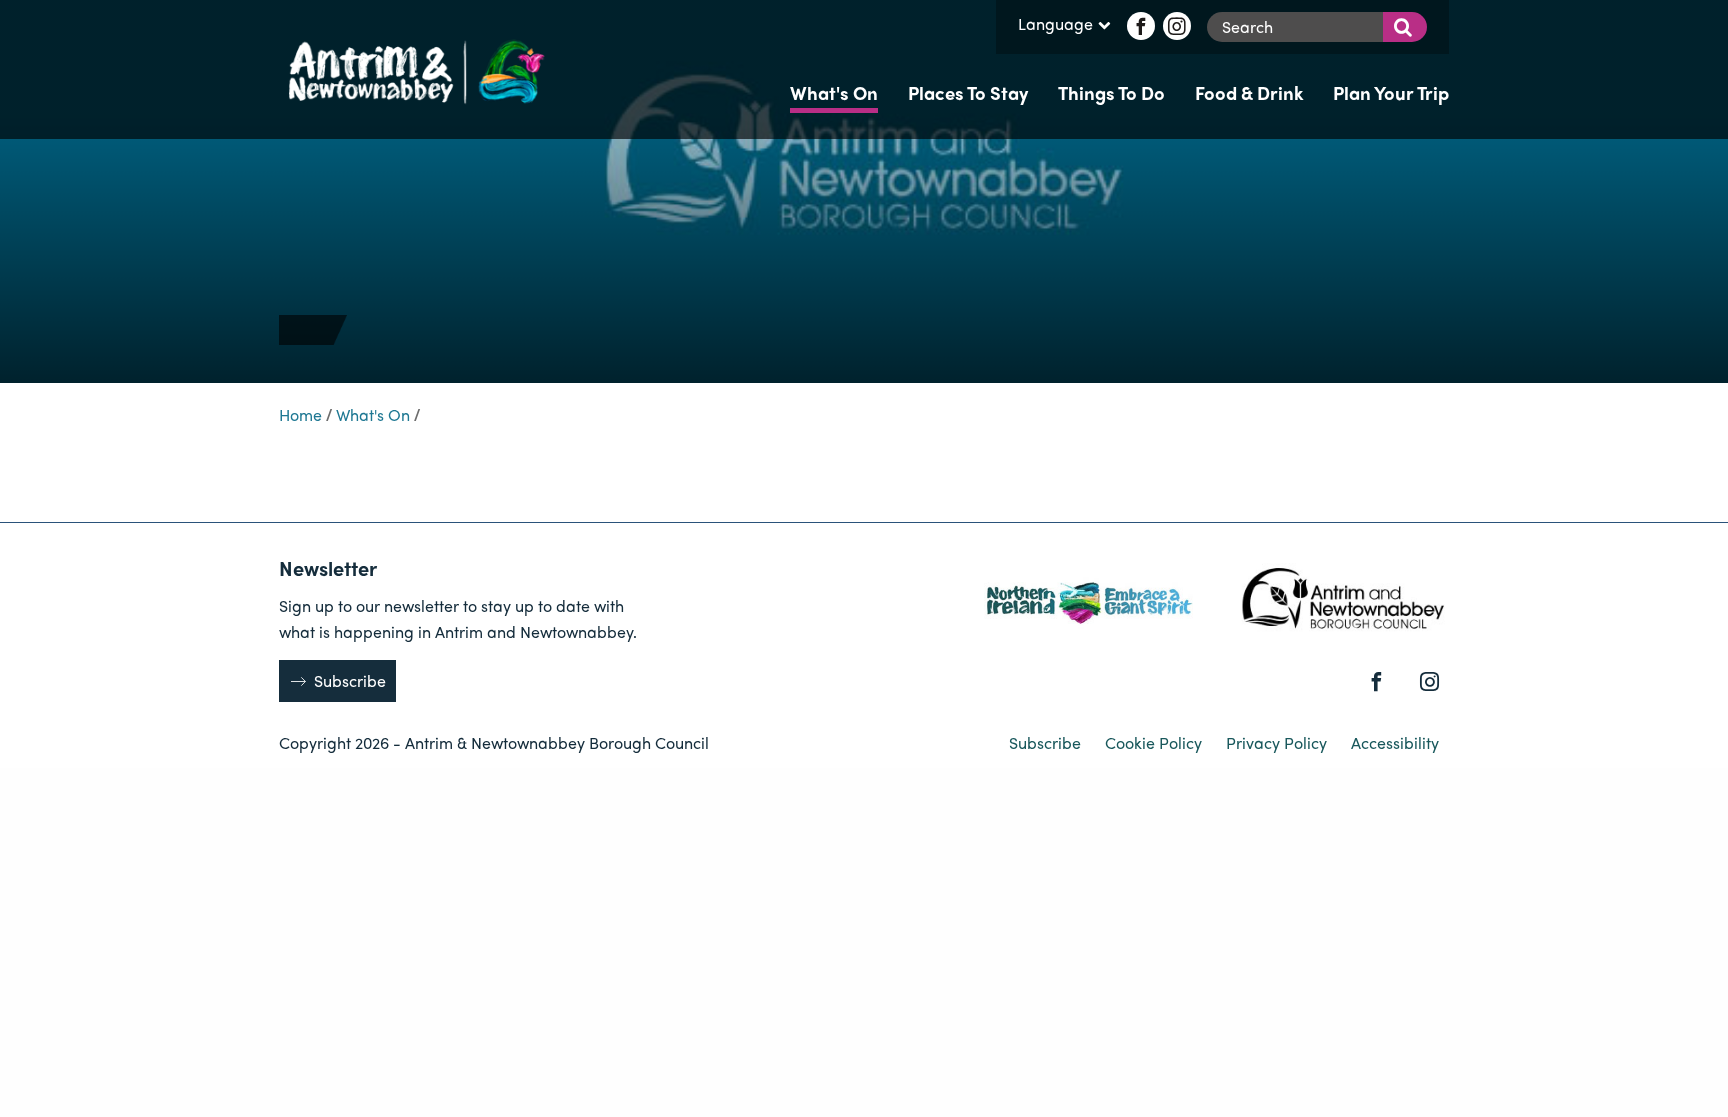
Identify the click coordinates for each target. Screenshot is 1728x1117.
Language (1055, 25)
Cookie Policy (1155, 742)
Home (300, 414)
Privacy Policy (1278, 742)
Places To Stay (968, 92)
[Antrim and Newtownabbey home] (414, 69)
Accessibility (1395, 742)
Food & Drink (1249, 92)
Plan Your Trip (1391, 92)
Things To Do (1111, 92)
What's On (834, 92)
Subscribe (350, 680)
